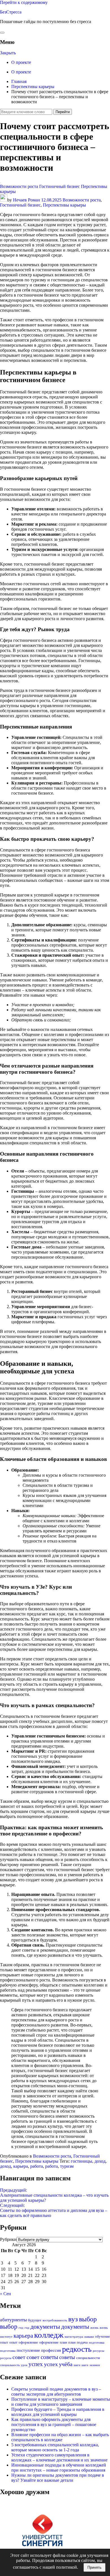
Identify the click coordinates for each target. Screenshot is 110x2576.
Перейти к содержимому (24, 2)
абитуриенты (13, 2320)
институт (6, 2337)
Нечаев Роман (27, 200)
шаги (77, 2365)
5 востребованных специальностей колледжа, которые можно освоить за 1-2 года (55, 2447)
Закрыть (8, 53)
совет (19, 2357)
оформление (28, 2342)
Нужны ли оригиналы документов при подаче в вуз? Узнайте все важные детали (58, 2478)
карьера (21, 2166)
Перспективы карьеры (64, 205)
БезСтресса (11, 12)
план (63, 2342)
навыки (89, 2337)
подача (82, 2342)
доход (100, 2161)
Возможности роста (19, 186)
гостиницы (82, 2161)
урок (24, 2365)
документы (45, 2327)
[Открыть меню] (2, 33)
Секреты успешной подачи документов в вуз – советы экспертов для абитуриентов (56, 2392)
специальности (88, 2358)
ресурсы (98, 2351)
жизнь (94, 2328)
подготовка (97, 2343)
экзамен (95, 2365)
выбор (88, 2319)
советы (49, 2357)
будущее (35, 2320)
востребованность (55, 2320)
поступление (28, 2350)
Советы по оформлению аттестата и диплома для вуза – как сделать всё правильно (54, 2210)
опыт (4, 2342)
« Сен (5, 2294)
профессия (51, 2350)
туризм (67, 2166)
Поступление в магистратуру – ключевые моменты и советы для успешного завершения (61, 2402)
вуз (73, 2319)
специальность (10, 2365)
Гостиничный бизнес (60, 186)
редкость (77, 2349)
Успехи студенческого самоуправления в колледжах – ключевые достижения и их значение (59, 2457)
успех (36, 2364)
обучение (103, 2336)
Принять (94, 2567)
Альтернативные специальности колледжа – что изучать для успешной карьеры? (54, 2195)
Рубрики (8, 2239)
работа (37, 2166)
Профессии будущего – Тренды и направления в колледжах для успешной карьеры (58, 2412)
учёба (66, 2364)
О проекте (21, 62)
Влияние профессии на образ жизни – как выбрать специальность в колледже (60, 2437)
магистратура (74, 2337)
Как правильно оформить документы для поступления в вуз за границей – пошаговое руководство (54, 2424)
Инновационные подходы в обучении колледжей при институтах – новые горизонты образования (59, 2468)
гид (21, 2328)
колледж (49, 2335)
